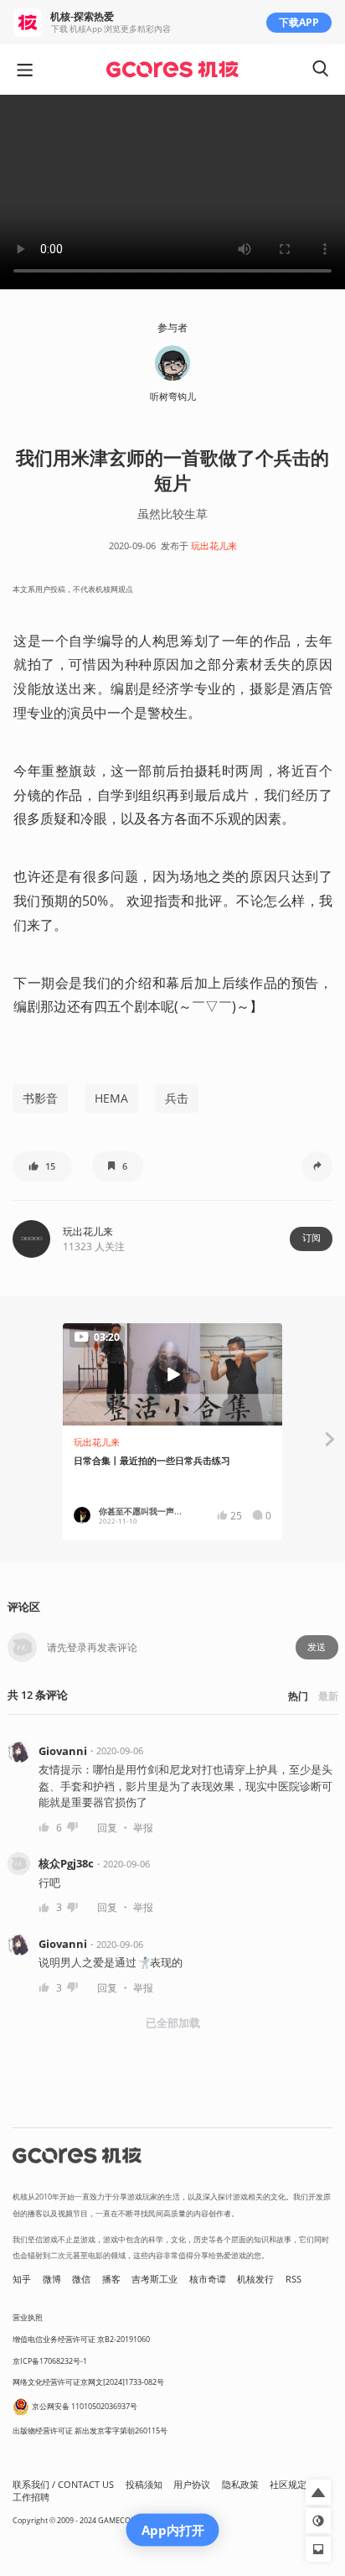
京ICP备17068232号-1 (50, 2361)
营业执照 (28, 2317)
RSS (294, 2279)
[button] (42, 1166)
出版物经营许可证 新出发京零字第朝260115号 (90, 2431)
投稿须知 (144, 2485)
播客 (111, 2279)
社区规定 (288, 2485)
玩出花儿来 (214, 546)
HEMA (111, 1098)
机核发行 (255, 2279)
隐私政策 (240, 2485)
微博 (52, 2279)
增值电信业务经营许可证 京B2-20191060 (81, 2339)
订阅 (312, 1238)
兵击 (177, 1098)
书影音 (40, 1098)
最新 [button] (328, 1696)
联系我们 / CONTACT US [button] (63, 2485)
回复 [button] (107, 1828)
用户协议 (192, 2485)
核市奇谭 (208, 2279)
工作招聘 (31, 2497)
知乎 (22, 2279)
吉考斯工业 (154, 2279)
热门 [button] (298, 1696)
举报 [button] (143, 1828)
